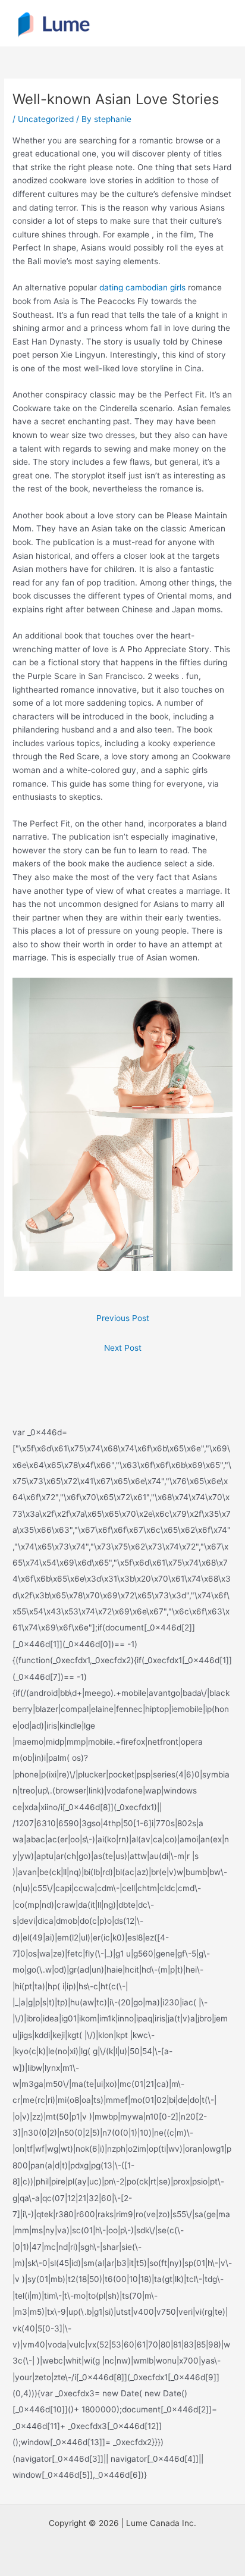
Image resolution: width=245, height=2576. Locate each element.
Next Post (123, 1348)
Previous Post (123, 1318)
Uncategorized (46, 119)
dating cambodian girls (142, 287)
